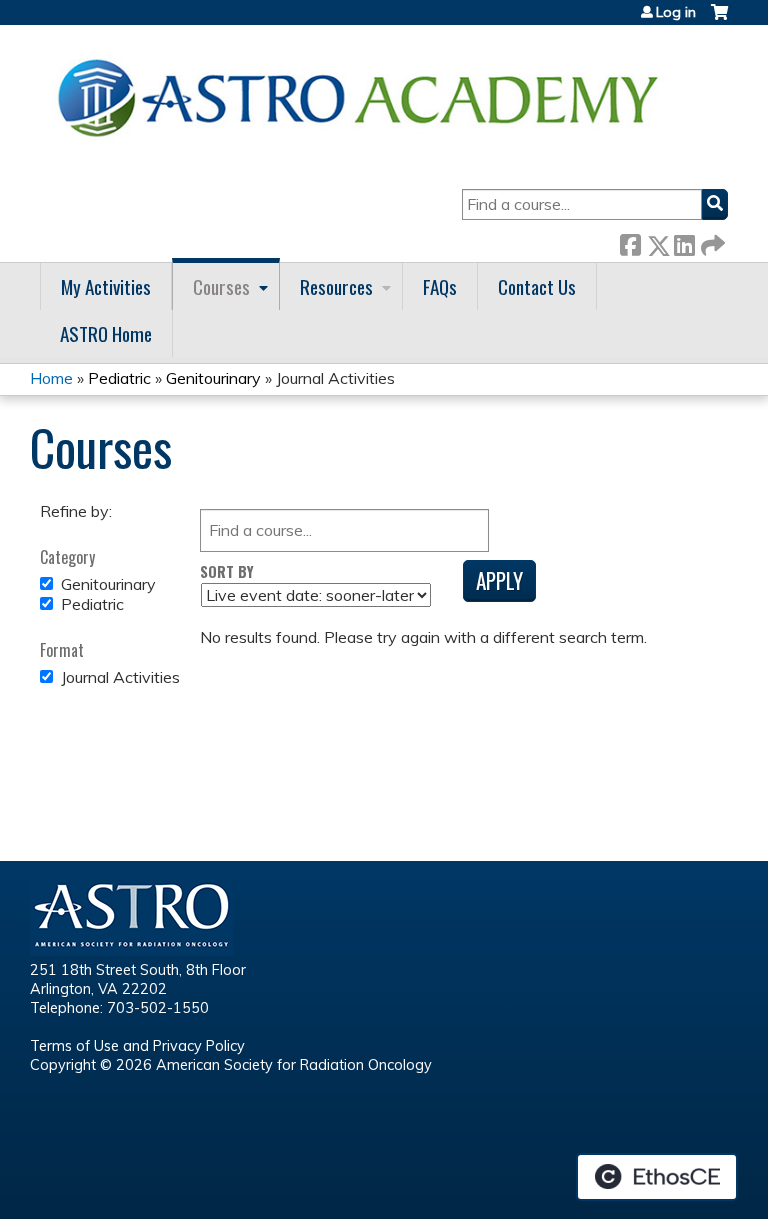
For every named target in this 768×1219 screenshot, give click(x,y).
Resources (336, 286)
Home (51, 378)
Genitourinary (213, 378)
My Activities (106, 286)
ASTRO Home (106, 333)
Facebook (630, 241)
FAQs (440, 286)
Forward (711, 241)
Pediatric (119, 378)
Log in (676, 12)
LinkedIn (684, 241)
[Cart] (719, 19)
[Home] (365, 97)
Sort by (227, 571)
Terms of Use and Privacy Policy (137, 1046)
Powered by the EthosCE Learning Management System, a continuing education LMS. (657, 1177)
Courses (221, 286)
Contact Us (537, 286)
